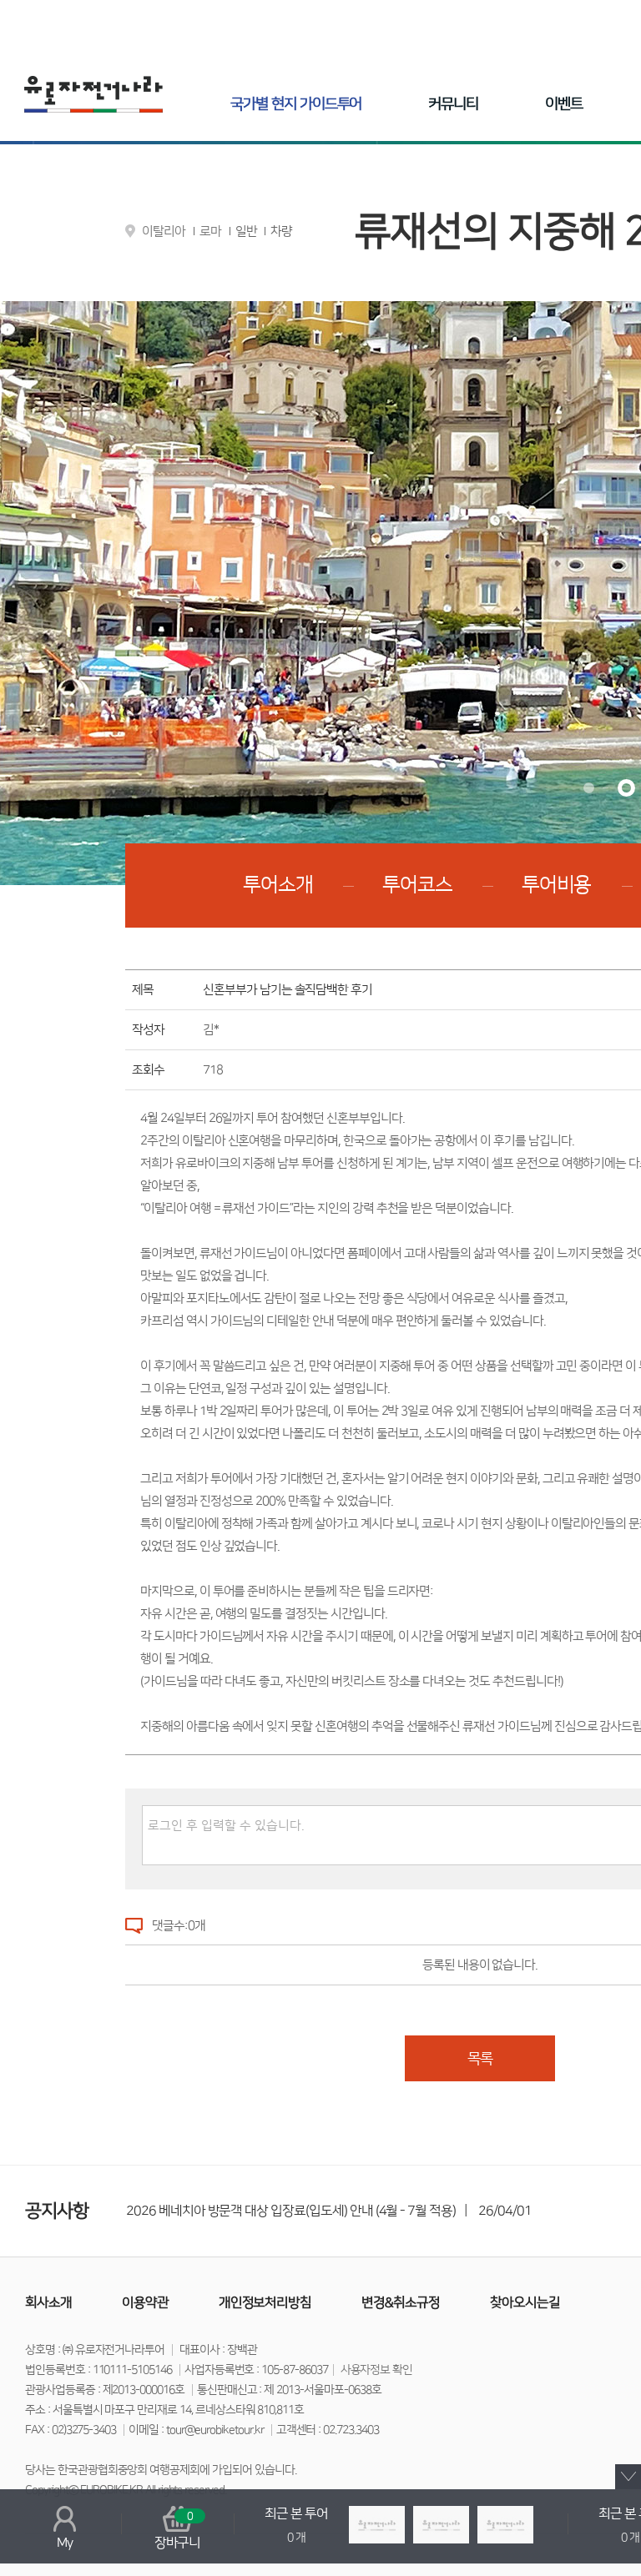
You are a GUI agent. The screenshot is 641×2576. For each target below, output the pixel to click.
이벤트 (564, 104)
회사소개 (48, 2302)
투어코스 (417, 885)
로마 (210, 231)
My (65, 2543)
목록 (480, 2059)
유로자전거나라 (93, 94)
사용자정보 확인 (377, 2370)
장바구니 (178, 2530)
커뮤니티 (453, 104)
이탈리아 (164, 231)
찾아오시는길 (525, 2302)
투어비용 (557, 885)
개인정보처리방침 (265, 2302)
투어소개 (278, 885)
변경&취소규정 (401, 2302)
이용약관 (145, 2302)
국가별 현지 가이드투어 (296, 104)
